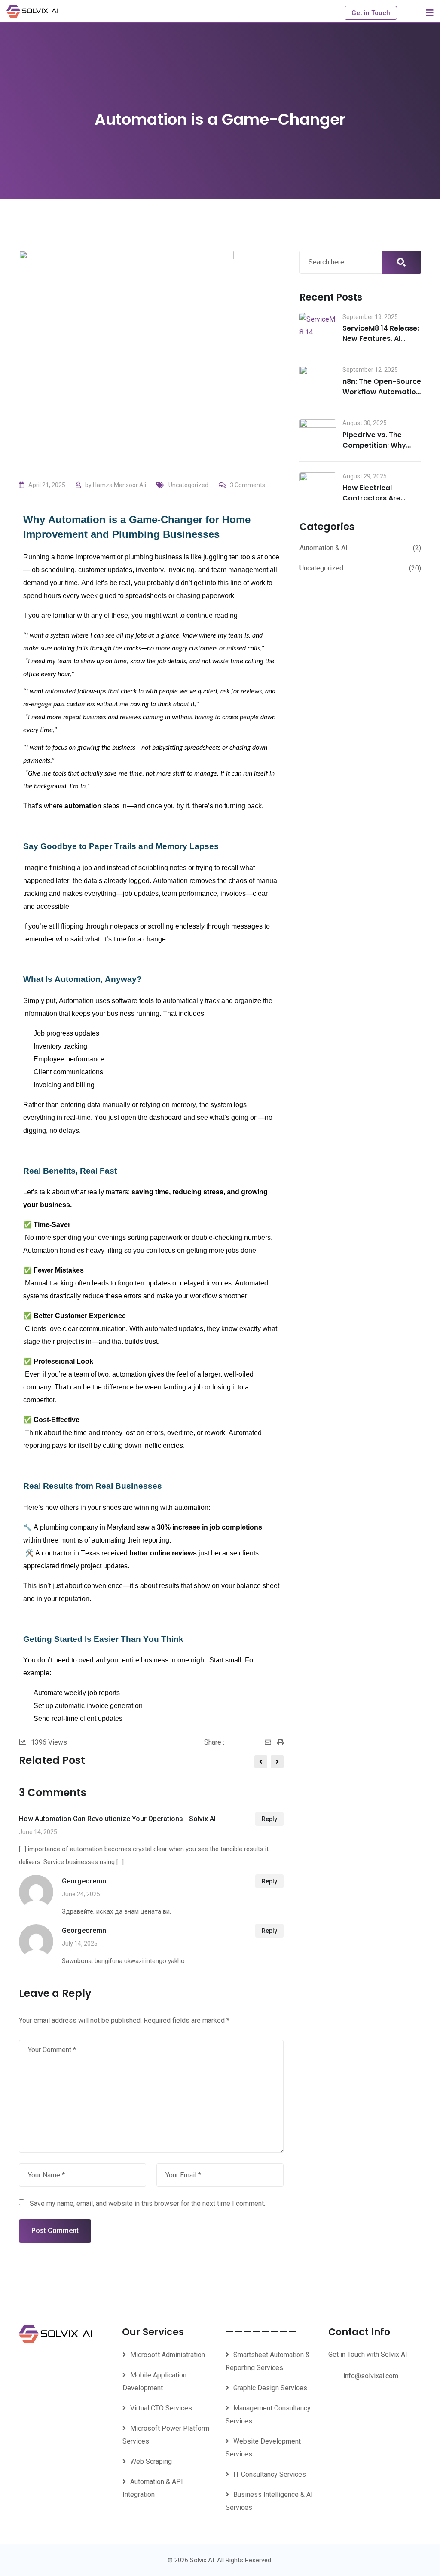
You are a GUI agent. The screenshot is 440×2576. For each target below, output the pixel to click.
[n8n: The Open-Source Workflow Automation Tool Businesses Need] (318, 380)
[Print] (280, 1742)
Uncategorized (188, 485)
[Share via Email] (271, 1742)
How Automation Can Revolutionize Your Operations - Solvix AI (117, 1819)
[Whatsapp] (259, 1742)
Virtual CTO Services (161, 2408)
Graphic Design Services (270, 2388)
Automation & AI (324, 548)
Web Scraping (151, 2461)
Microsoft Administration (168, 2355)
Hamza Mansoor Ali (119, 485)
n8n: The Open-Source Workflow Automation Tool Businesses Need (382, 392)
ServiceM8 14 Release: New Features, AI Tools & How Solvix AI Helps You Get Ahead (381, 344)
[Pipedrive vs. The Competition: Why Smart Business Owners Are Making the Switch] (318, 433)
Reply (269, 1819)
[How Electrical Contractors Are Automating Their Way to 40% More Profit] (318, 486)
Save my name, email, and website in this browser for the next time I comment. (147, 2203)
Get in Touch (371, 13)
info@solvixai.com (371, 2376)
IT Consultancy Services (270, 2474)
